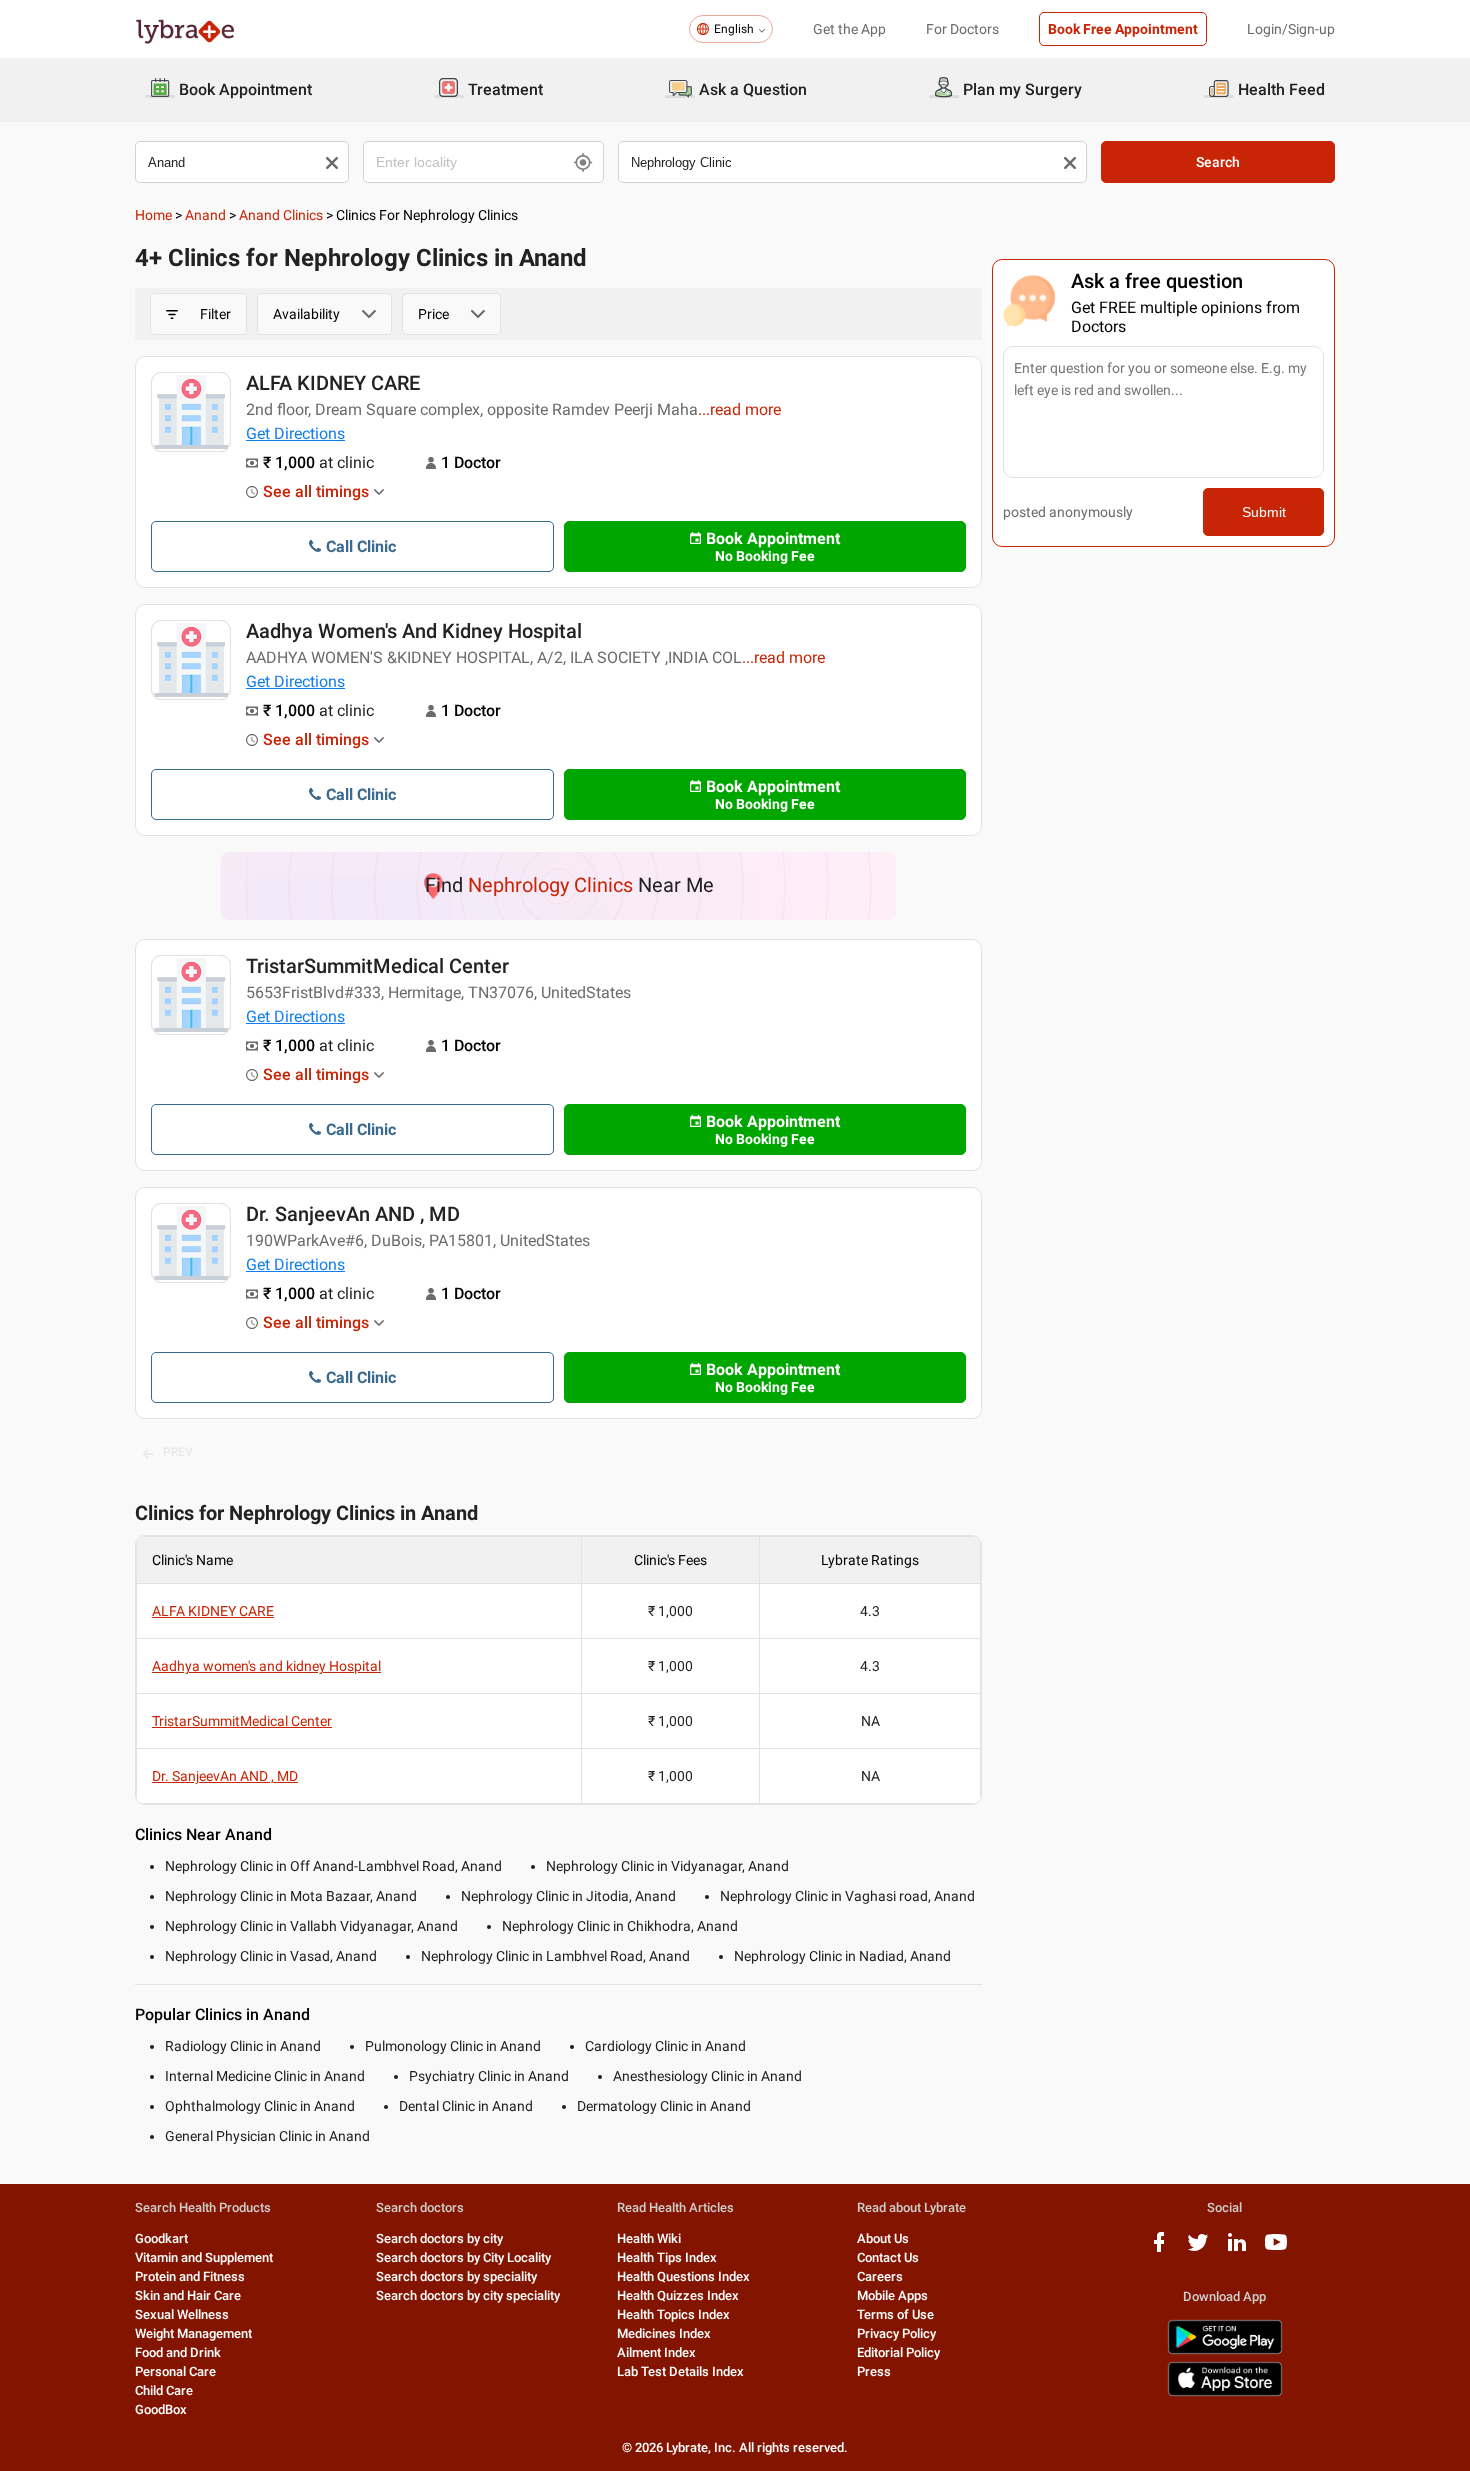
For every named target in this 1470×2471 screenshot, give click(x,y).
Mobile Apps (892, 2295)
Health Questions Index (683, 2276)
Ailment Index (656, 2352)
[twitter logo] (1198, 2249)
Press (874, 2371)
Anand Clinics (281, 215)
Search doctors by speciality (456, 2276)
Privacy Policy (896, 2333)
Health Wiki (649, 2238)
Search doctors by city (439, 2238)
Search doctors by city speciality (468, 2295)
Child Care (164, 2390)
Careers (880, 2276)
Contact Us (888, 2257)
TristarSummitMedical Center (377, 966)
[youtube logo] (1276, 2249)
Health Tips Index (667, 2257)
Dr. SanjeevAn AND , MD (353, 1214)
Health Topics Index (673, 2314)
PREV (178, 1452)
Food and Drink (178, 2352)
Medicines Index (664, 2333)
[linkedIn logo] (1237, 2249)
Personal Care (175, 2371)
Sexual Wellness (182, 2314)
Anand (205, 215)
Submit (1264, 512)
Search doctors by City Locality (463, 2257)
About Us (883, 2238)
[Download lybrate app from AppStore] (1225, 2392)
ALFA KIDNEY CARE (333, 383)
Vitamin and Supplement (204, 2257)
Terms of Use (895, 2314)
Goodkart (161, 2238)
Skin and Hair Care (188, 2295)
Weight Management (193, 2333)
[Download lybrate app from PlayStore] (1225, 2350)
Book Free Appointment (1123, 29)
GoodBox (161, 2409)
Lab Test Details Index (680, 2371)
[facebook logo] (1159, 2249)
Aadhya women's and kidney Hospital (414, 631)
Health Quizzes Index (678, 2295)
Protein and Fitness (190, 2276)
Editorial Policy (898, 2352)
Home (153, 215)
